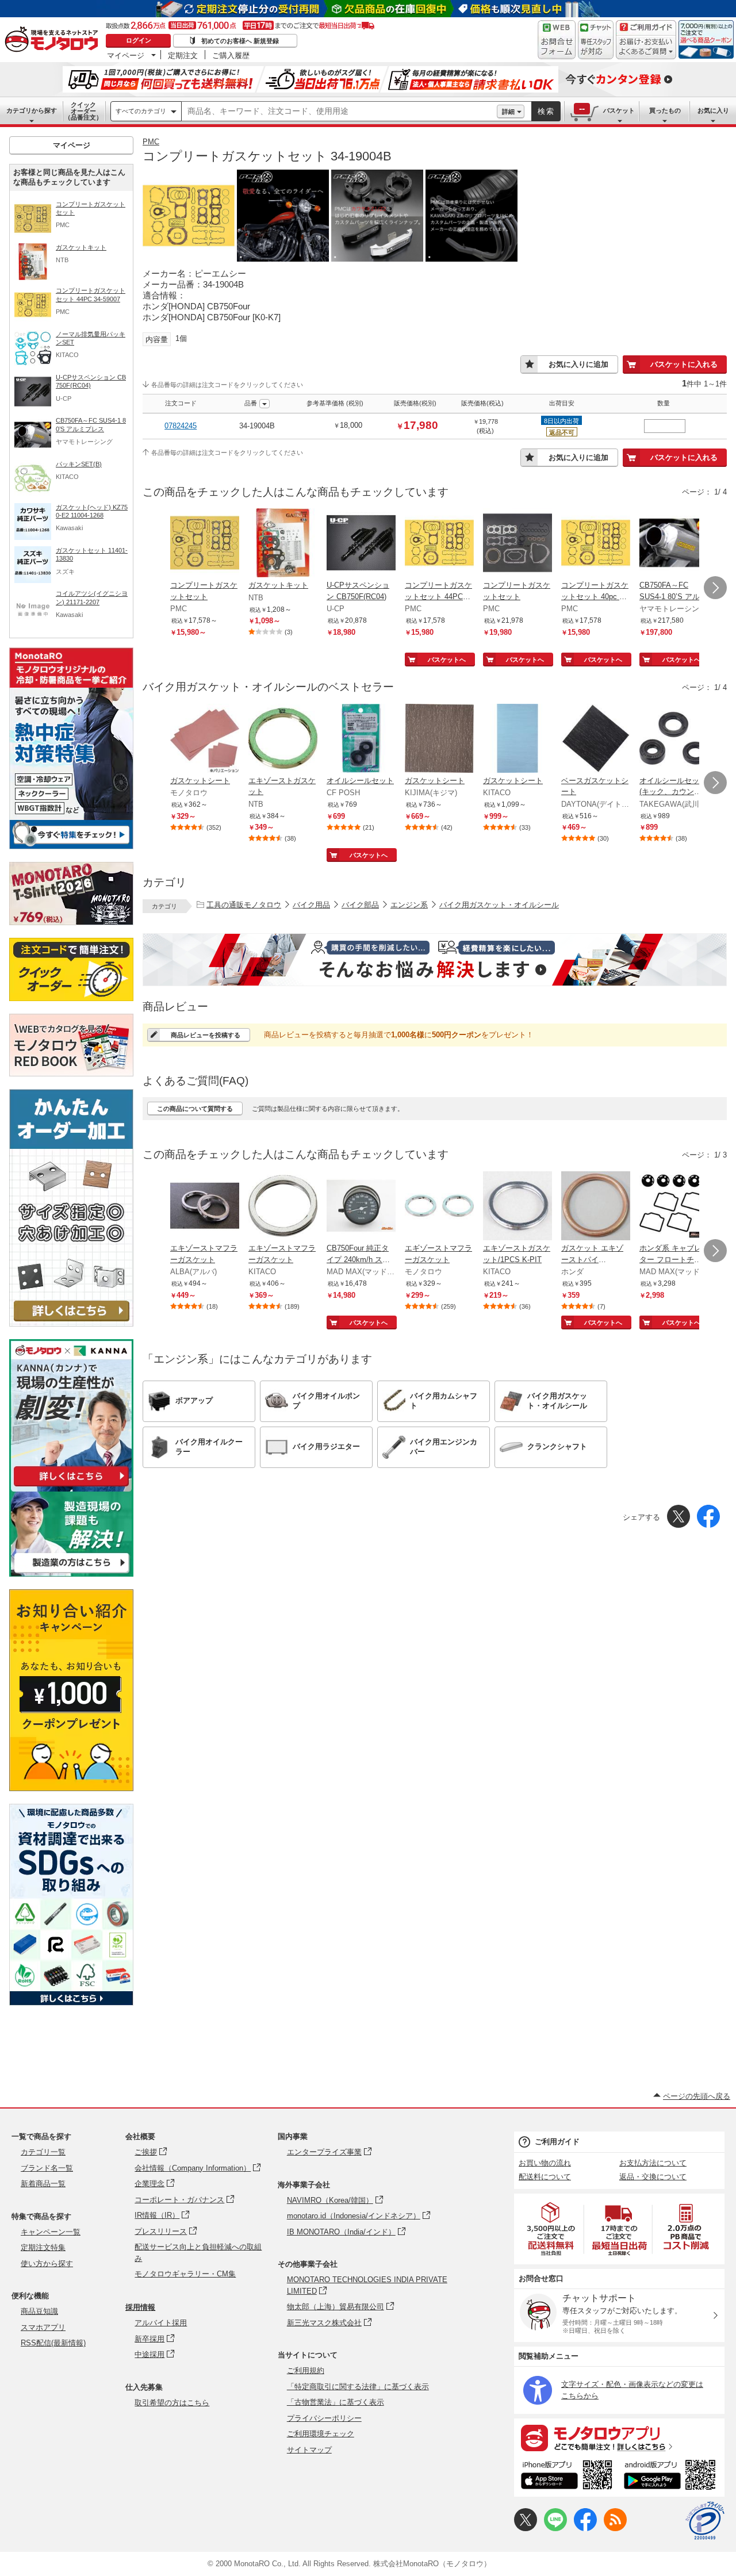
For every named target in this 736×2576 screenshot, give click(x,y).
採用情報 (140, 2307)
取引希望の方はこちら (172, 2403)
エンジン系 (409, 905)
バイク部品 (360, 905)
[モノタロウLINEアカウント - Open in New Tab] (555, 2529)
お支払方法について (653, 2163)
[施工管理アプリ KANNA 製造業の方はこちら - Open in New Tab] (71, 1573)
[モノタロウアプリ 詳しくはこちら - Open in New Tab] (619, 2437)
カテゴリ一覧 (43, 2152)
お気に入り (713, 110)
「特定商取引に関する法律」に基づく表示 (358, 2387)
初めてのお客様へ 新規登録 (240, 41)
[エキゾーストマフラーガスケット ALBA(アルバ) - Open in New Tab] (205, 1207)
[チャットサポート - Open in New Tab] (596, 40)
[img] (54, 40)
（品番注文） (83, 111)
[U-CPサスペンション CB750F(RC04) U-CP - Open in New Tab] (361, 544)
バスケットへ (447, 660)
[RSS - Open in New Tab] (615, 2529)
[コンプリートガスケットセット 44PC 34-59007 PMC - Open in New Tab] (439, 544)
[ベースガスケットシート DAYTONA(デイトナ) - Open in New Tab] (596, 739)
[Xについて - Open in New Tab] (526, 2529)
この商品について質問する (195, 1109)
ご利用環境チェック (321, 2434)
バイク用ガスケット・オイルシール (499, 905)
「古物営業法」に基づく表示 (336, 2402)
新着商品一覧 (43, 2184)
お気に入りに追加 (578, 364)
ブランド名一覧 (47, 2168)
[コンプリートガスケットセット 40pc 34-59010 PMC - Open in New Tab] (596, 544)
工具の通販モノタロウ (244, 905)
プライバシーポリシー (324, 2418)
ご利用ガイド (557, 2142)
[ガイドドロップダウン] (646, 47)
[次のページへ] (715, 588)
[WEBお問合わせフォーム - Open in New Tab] (557, 40)
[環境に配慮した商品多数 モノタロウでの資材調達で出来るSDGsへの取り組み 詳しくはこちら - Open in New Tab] (71, 2002)
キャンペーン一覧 (51, 2232)
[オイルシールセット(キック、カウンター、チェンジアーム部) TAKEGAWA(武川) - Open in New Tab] (674, 739)
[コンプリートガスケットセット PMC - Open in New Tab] (205, 544)
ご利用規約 (306, 2370)
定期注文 (183, 55)
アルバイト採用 (161, 2323)
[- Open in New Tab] (551, 2229)
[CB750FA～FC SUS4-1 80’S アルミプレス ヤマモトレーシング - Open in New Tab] (674, 544)
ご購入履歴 (231, 55)
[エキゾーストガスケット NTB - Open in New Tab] (283, 739)
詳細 (508, 112)
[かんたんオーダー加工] (71, 1323)
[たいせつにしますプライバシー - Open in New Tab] (705, 2521)
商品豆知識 (39, 2311)
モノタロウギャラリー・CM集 (185, 2274)
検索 (546, 111)
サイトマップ (309, 2450)
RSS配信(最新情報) (53, 2343)
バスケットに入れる (684, 364)
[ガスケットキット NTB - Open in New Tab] (283, 544)
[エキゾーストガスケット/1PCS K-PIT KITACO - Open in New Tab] (517, 1207)
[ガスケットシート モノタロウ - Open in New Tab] (205, 739)
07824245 (181, 426)
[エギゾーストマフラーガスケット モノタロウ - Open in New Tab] (439, 1207)
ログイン (139, 40)
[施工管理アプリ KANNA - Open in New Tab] (71, 1486)
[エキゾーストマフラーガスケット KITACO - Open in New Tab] (283, 1207)
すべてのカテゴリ (141, 111)
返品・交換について (653, 2177)
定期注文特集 (43, 2247)
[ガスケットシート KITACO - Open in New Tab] (517, 739)
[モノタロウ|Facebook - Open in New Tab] (585, 2529)
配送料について (545, 2177)
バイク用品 (311, 905)
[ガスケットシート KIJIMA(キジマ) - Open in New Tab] (439, 739)
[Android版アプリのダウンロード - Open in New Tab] (672, 2477)
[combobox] (339, 112)
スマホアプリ (43, 2327)
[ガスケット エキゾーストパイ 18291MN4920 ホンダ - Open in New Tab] (596, 1207)
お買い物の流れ (545, 2163)
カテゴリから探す (32, 110)
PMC (151, 142)
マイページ (126, 55)
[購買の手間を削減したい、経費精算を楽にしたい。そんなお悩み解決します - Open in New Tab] (435, 960)
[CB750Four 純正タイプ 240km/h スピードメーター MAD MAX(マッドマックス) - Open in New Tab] (361, 1207)
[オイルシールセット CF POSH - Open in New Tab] (361, 739)
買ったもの (665, 110)
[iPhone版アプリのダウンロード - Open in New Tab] (567, 2477)
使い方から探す (47, 2263)
